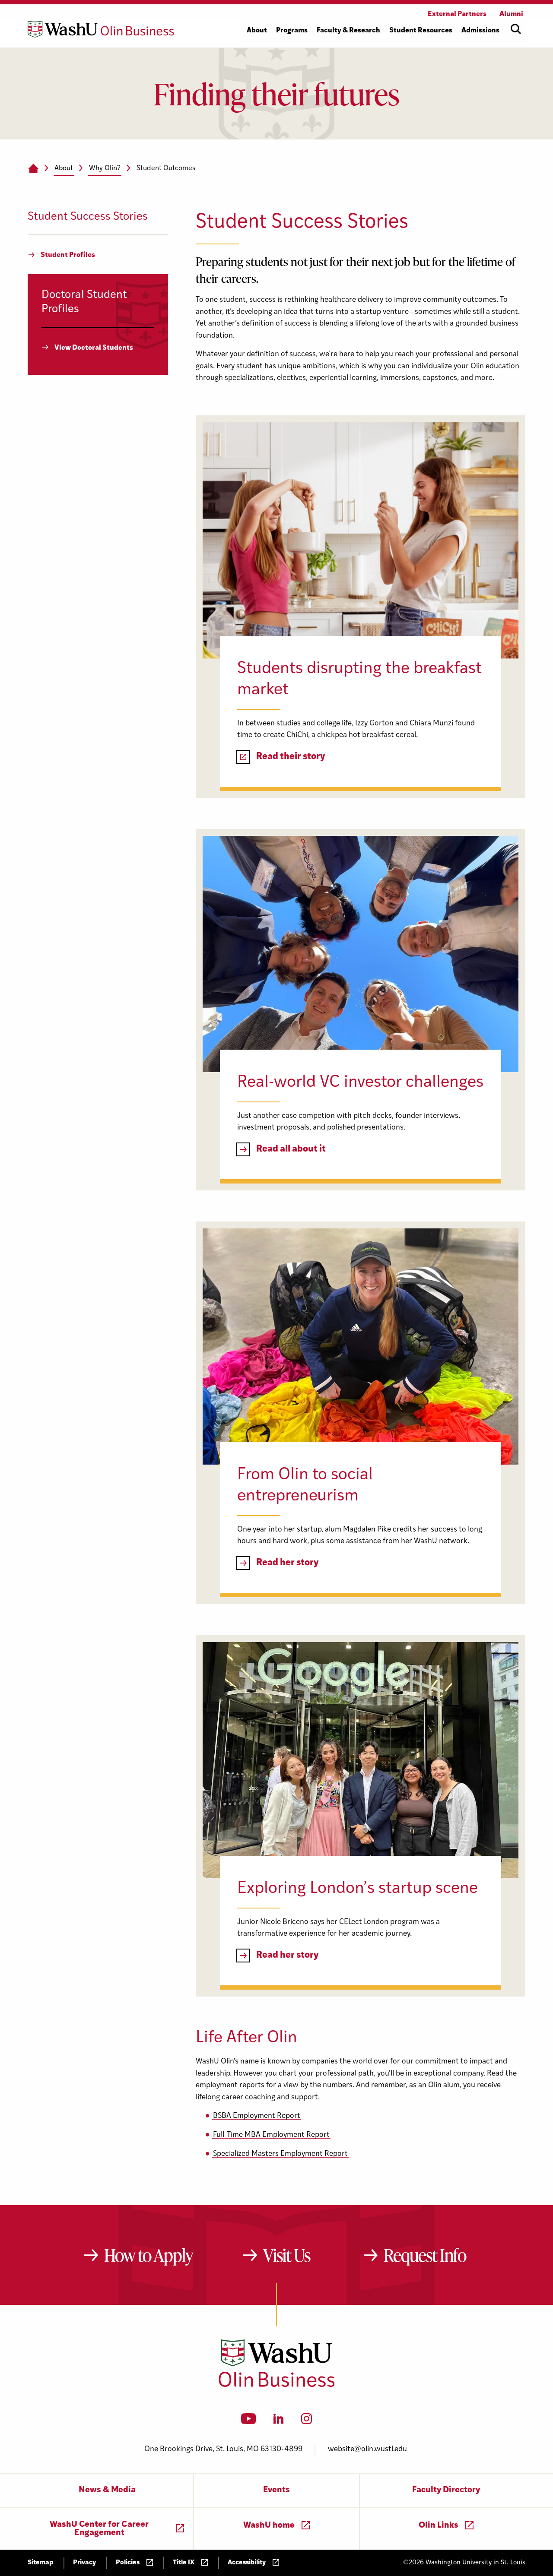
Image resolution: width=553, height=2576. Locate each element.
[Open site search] (516, 29)
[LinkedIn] (279, 2421)
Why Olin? (105, 168)
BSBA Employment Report (257, 2116)
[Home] (33, 169)
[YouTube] (249, 2421)
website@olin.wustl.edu (367, 2449)
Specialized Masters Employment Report (280, 2154)
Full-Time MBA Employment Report (271, 2135)
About (64, 168)
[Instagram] (307, 2421)
